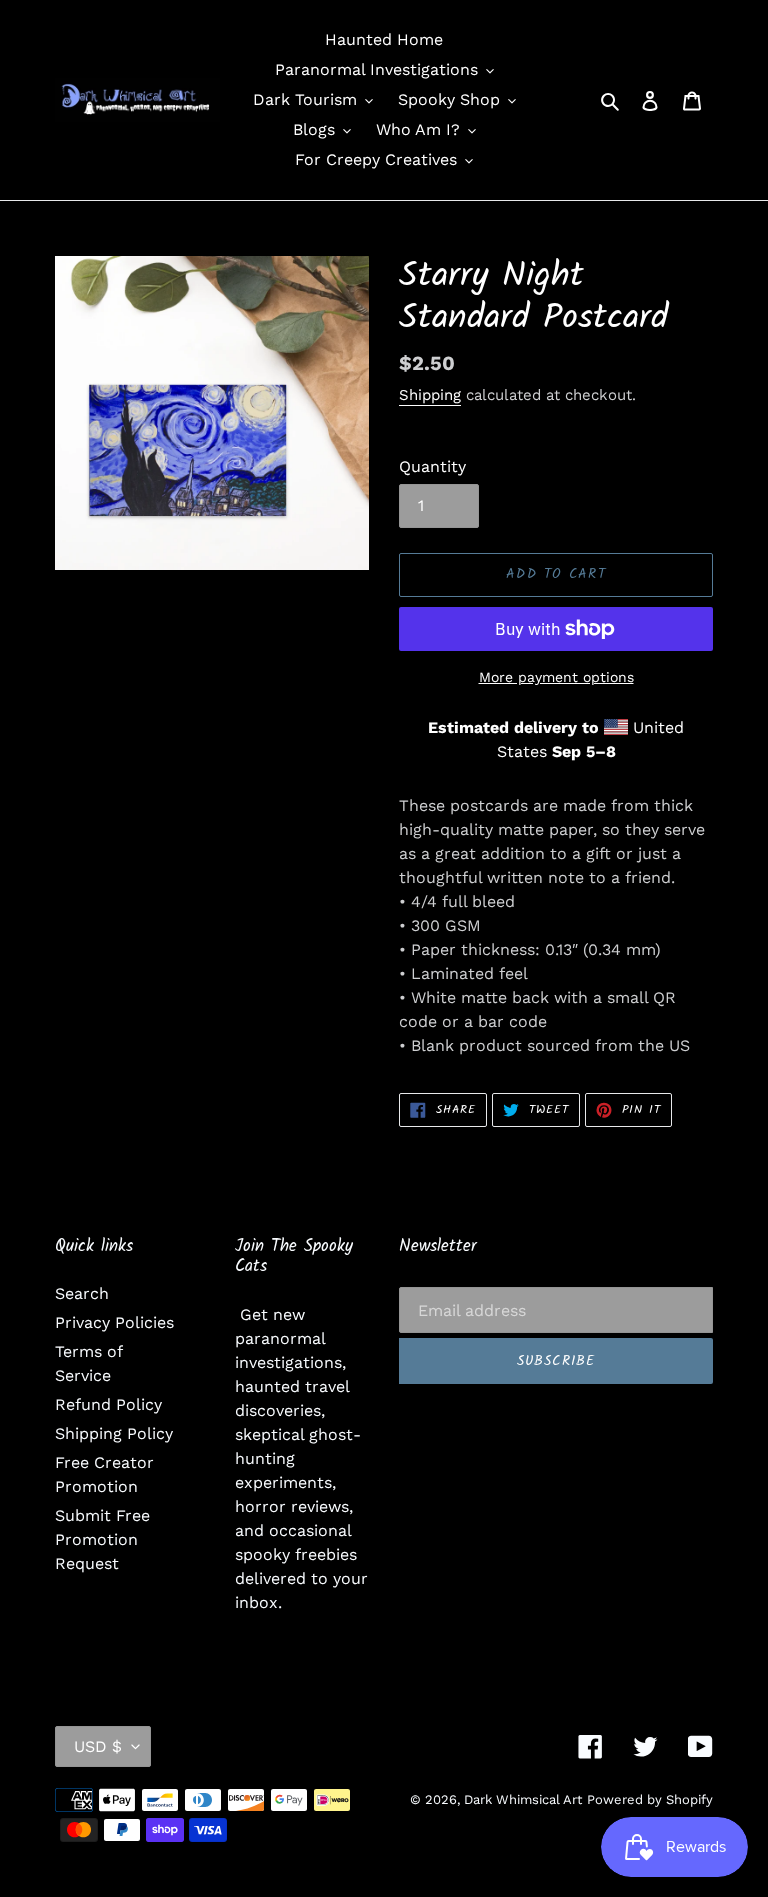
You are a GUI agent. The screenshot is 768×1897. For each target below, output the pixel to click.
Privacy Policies (114, 1322)
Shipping (430, 395)
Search (82, 1293)
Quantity (432, 466)
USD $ (98, 1746)
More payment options (556, 677)
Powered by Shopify (650, 1799)
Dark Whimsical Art (523, 1799)
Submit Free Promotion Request (102, 1539)
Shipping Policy (114, 1433)
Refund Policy (108, 1404)
